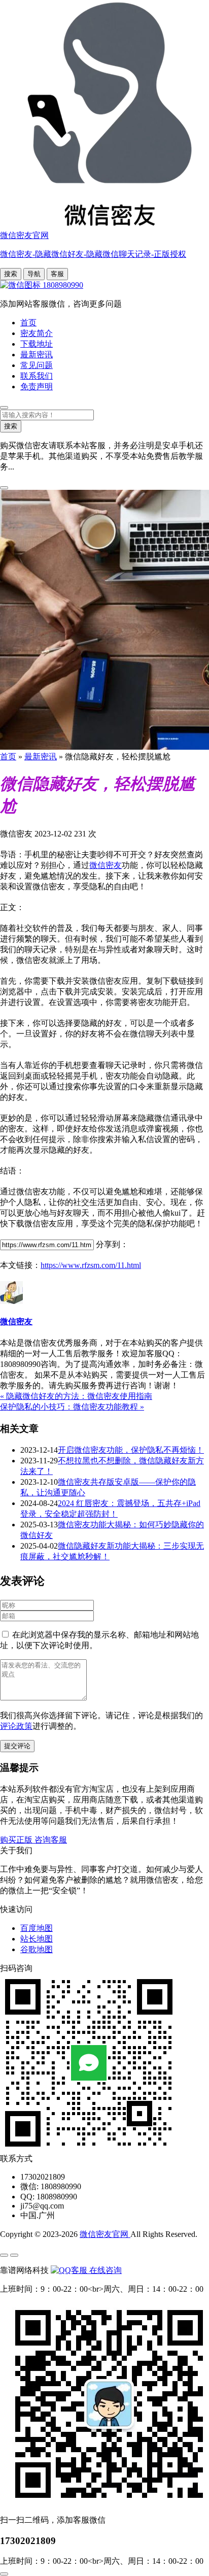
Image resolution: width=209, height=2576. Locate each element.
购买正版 (17, 1840)
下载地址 (37, 344)
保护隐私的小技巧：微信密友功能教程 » (72, 1407)
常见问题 (37, 365)
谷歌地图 (37, 1949)
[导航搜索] (4, 408)
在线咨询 (104, 2270)
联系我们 (37, 376)
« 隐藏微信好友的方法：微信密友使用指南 (76, 1396)
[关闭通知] (4, 488)
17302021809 (28, 2541)
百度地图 (37, 1928)
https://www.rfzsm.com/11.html (91, 1265)
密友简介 (37, 333)
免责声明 (37, 387)
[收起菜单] (14, 2255)
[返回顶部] (4, 2574)
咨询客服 (51, 1840)
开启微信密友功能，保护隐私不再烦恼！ (131, 1450)
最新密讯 (37, 355)
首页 (28, 323)
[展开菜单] (4, 2255)
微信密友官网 (105, 2234)
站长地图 (37, 1939)
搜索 (11, 274)
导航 (34, 274)
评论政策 (16, 1726)
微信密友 (106, 865)
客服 (57, 274)
